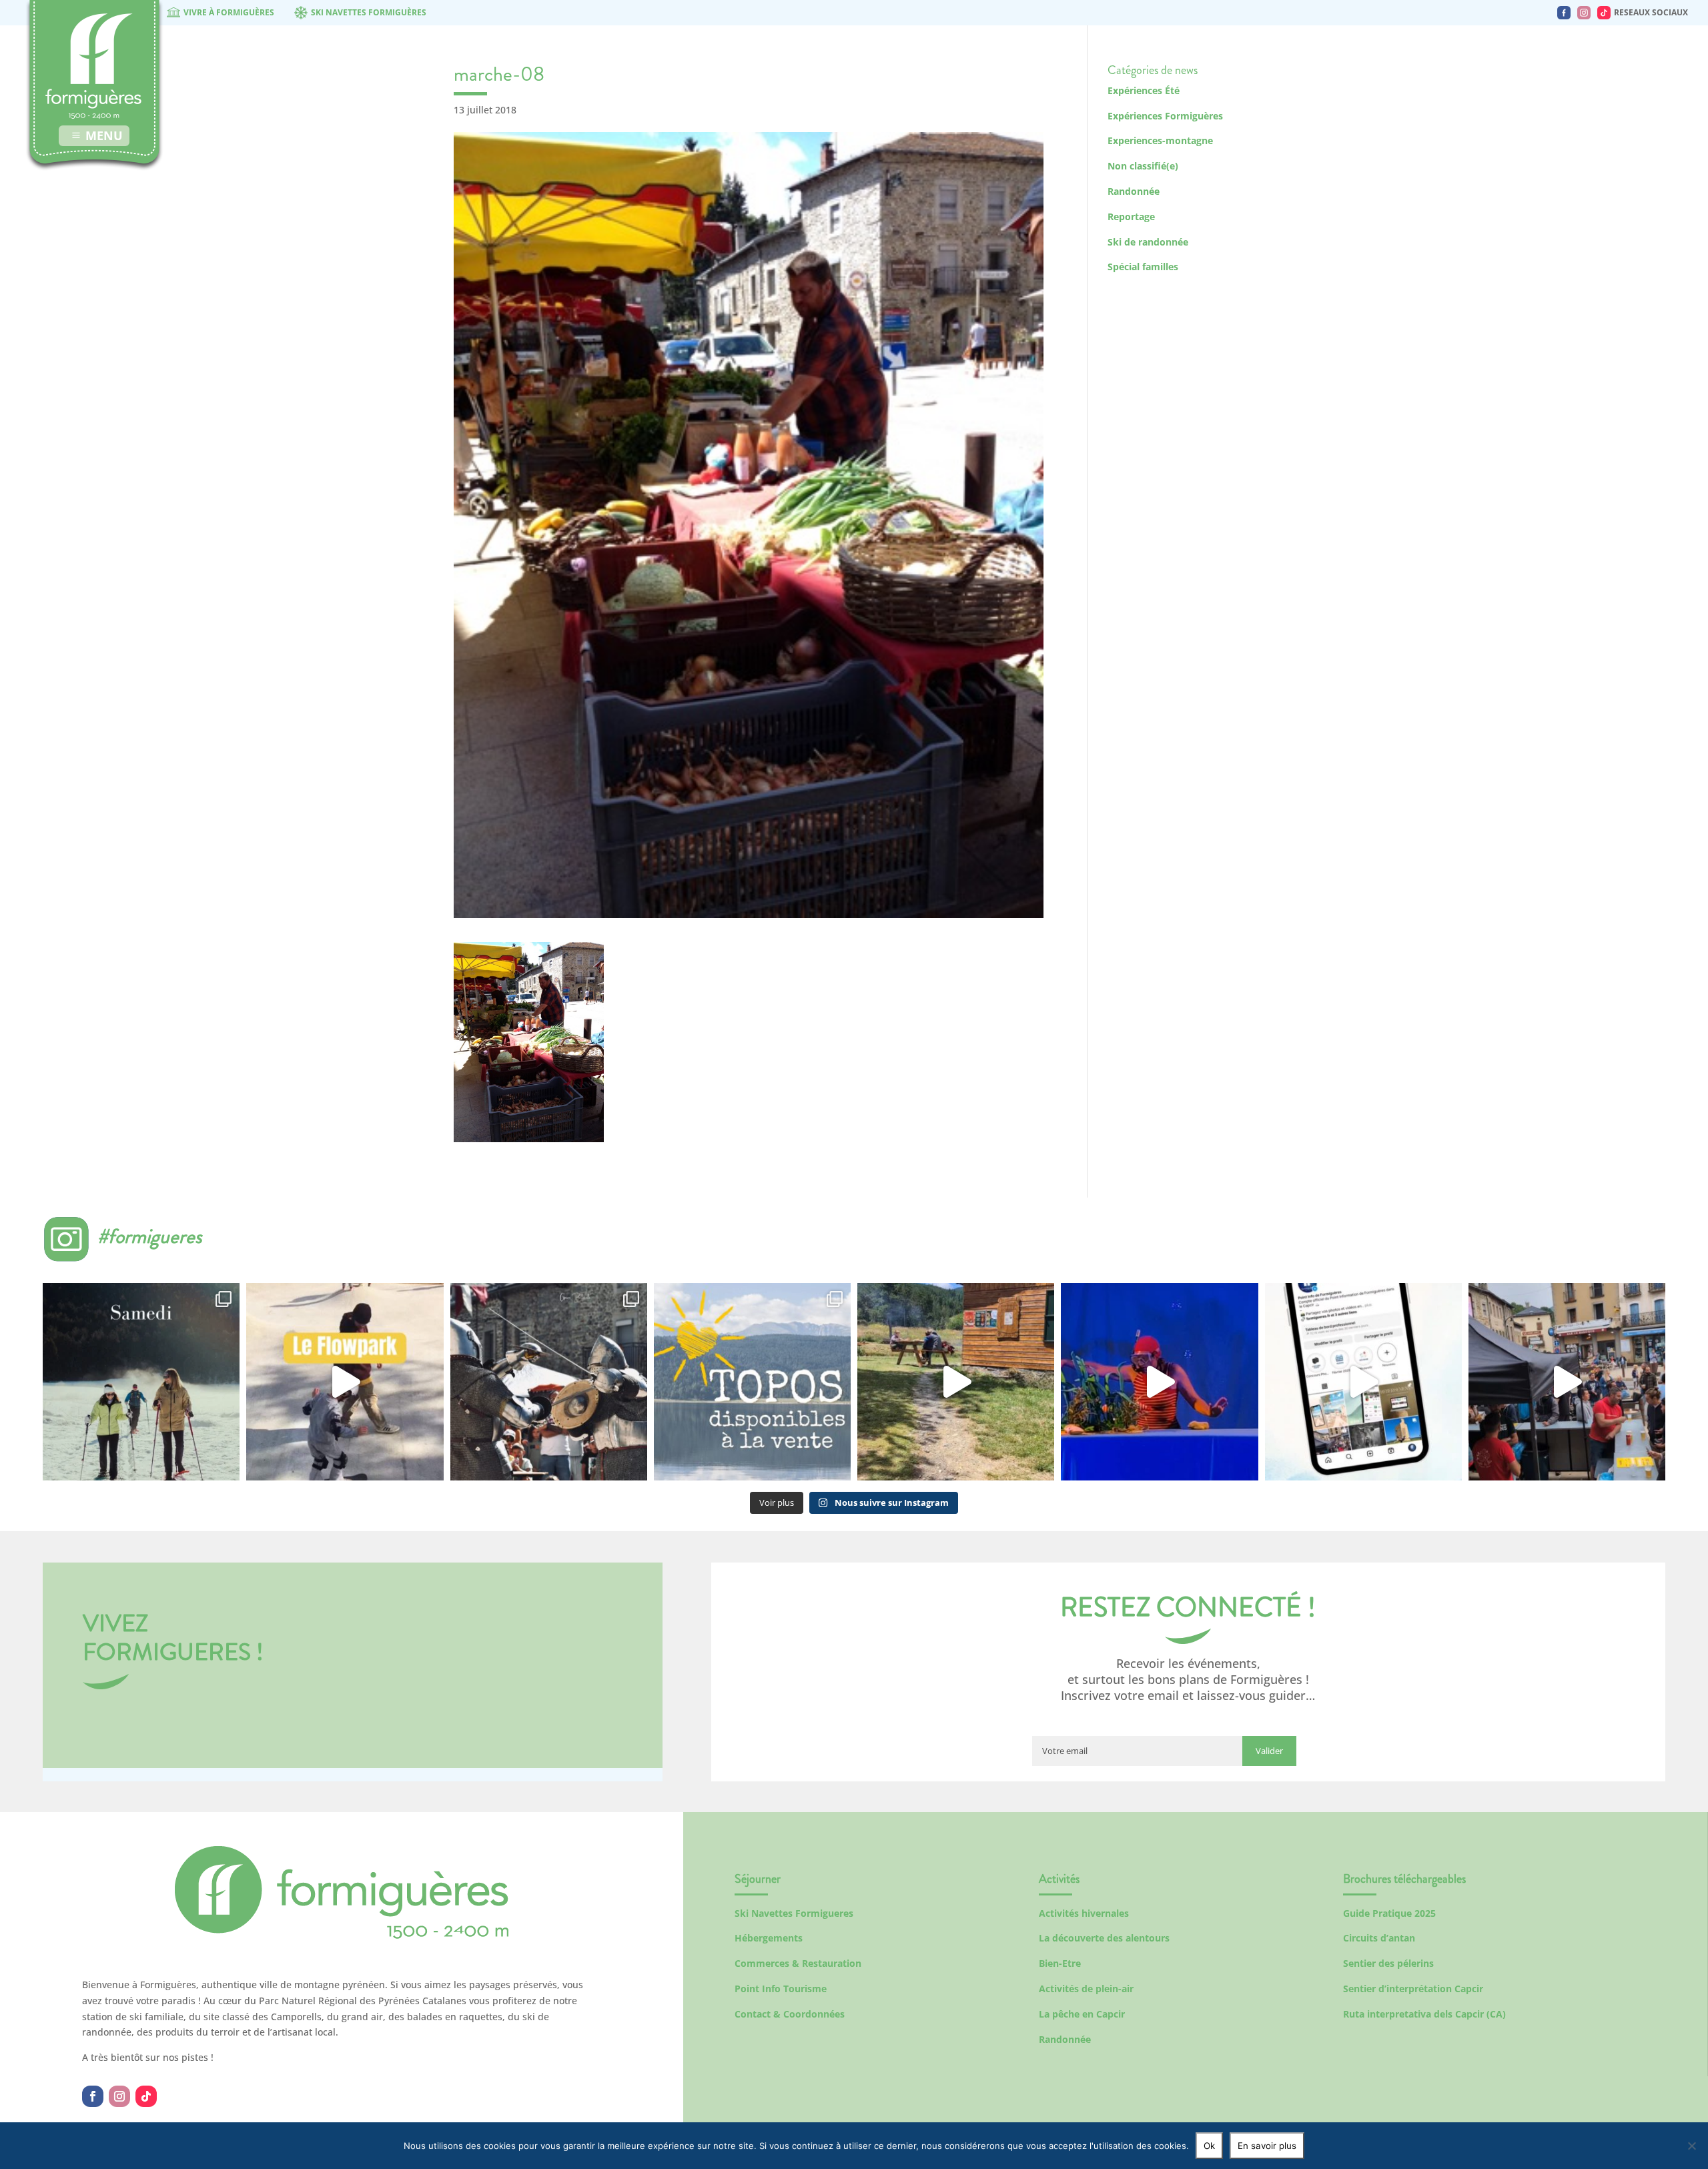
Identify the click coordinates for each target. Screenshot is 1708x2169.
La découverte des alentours (1104, 1938)
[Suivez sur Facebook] (93, 2096)
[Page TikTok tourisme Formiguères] (1604, 13)
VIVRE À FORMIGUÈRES (229, 12)
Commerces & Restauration (798, 1963)
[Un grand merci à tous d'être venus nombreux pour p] (1159, 1381)
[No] (1691, 2146)
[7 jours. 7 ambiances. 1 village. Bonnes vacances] (141, 1381)
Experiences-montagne (1160, 140)
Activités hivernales (1084, 1913)
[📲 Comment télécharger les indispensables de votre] (1363, 1381)
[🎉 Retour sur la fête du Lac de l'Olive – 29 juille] (956, 1381)
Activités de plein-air (1086, 1989)
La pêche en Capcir (1082, 2014)
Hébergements (769, 1938)
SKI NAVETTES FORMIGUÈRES (369, 12)
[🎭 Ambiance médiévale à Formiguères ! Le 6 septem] (549, 1381)
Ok (1209, 2146)
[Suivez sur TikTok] (146, 2096)
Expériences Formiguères (1165, 116)
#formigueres (150, 1236)
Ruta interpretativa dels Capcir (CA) (1424, 2014)
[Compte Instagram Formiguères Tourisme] (1584, 13)
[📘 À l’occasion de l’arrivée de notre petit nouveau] (752, 1381)
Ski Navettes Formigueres (794, 1913)
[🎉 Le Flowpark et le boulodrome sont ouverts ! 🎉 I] (345, 1381)
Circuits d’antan (1379, 1938)
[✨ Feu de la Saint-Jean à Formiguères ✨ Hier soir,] (1567, 1381)
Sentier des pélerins (1388, 1963)
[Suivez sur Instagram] (119, 2096)
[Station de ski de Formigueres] (342, 1935)
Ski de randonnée (1148, 242)
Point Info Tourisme (781, 1989)
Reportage (1131, 216)
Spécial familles (1143, 267)
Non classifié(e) (1143, 166)
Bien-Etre (1060, 1963)
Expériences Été (1144, 90)
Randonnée (1134, 191)
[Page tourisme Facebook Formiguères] (1564, 13)
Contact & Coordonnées (790, 2014)
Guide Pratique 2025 (1389, 1913)
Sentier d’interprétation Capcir (1413, 1989)
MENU (104, 135)
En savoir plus (1267, 2146)
